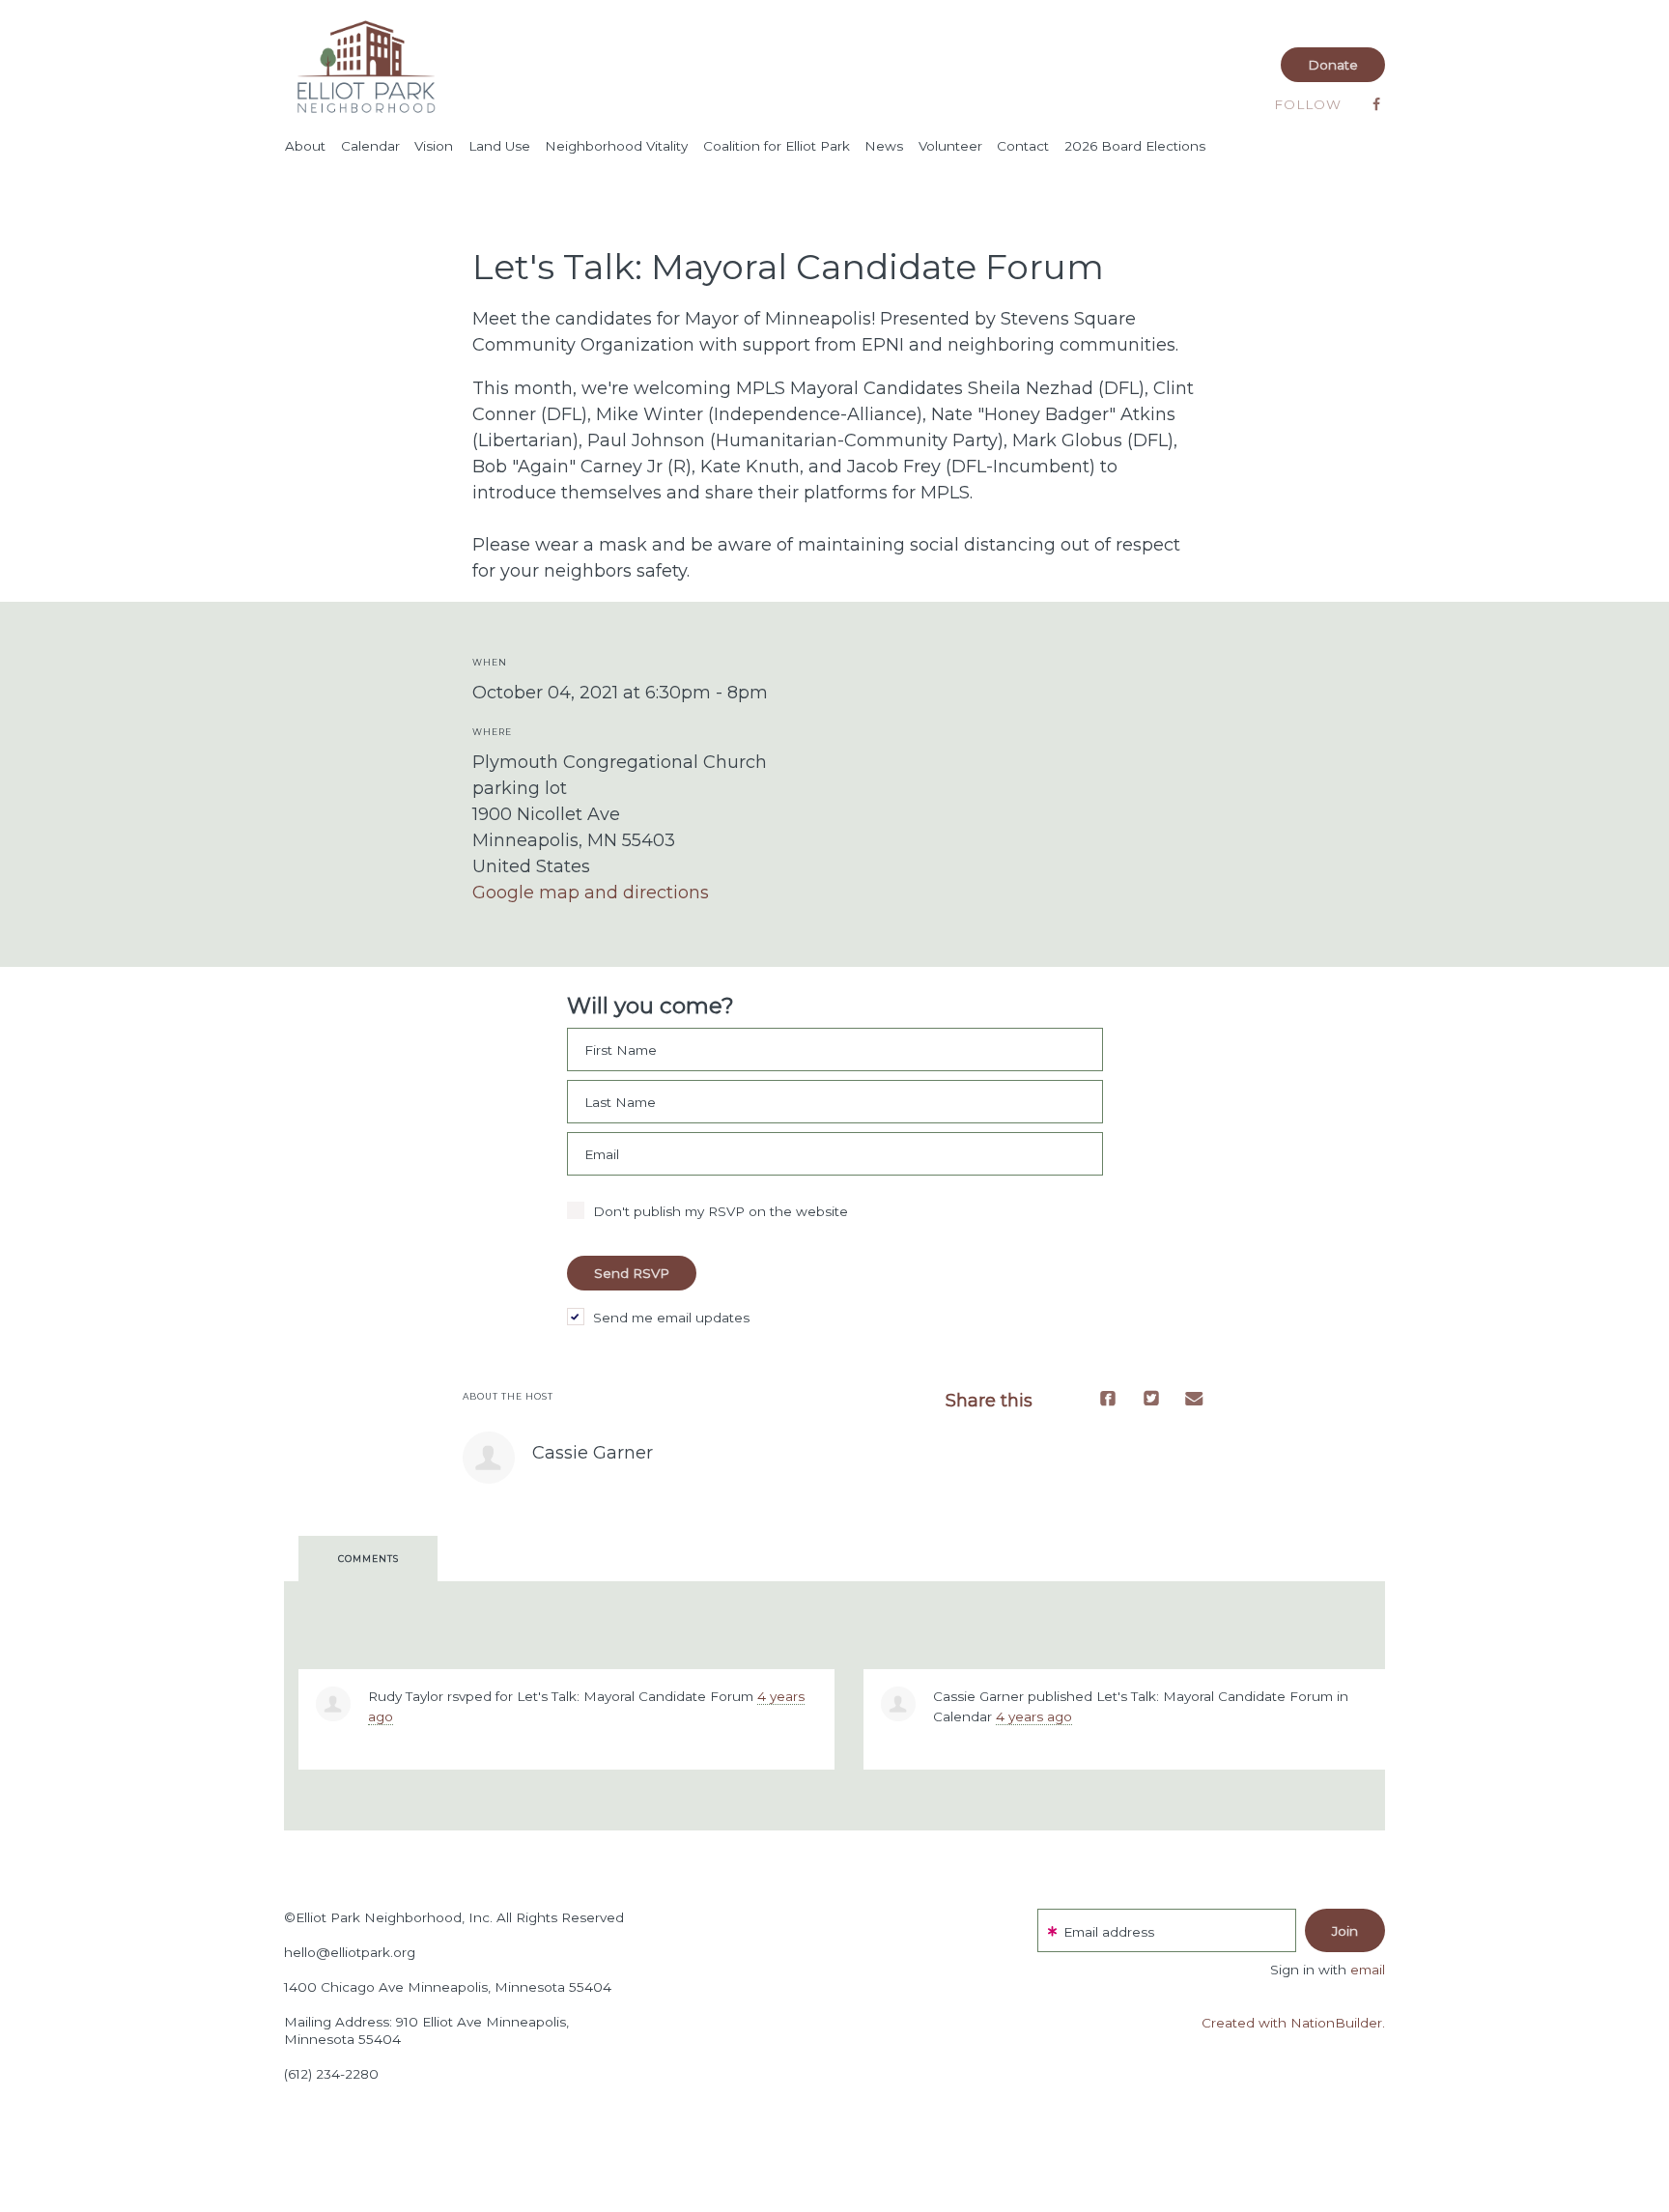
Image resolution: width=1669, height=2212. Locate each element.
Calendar (370, 146)
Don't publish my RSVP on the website (721, 1211)
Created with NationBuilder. (1293, 2023)
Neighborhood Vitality (616, 146)
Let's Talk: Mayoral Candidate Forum (635, 1696)
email (1368, 1970)
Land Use (499, 146)
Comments (368, 1559)
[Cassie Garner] (489, 1458)
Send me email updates (671, 1318)
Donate (1333, 65)
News (884, 146)
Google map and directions (591, 893)
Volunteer (950, 146)
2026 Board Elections (1135, 146)
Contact (1023, 146)
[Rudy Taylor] (333, 1704)
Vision (434, 146)
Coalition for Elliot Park (777, 146)
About (305, 146)
